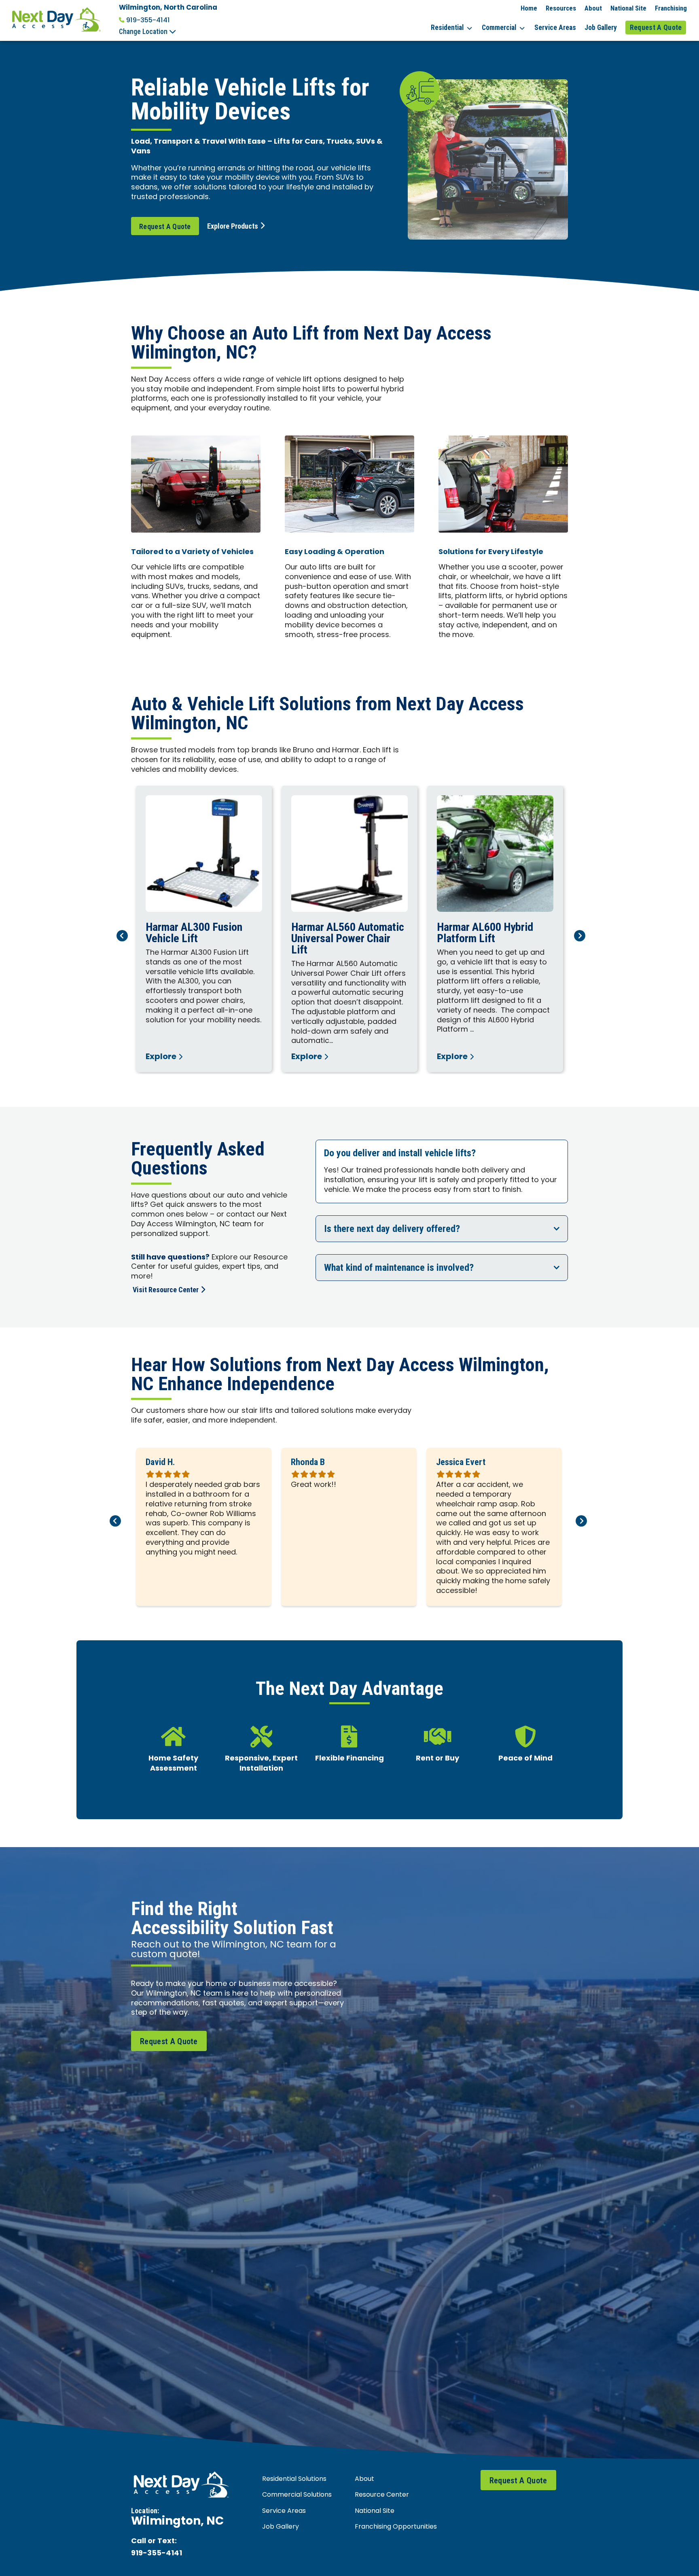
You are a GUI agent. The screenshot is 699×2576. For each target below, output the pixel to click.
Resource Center (382, 2495)
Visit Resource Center (166, 1290)
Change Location (144, 32)
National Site (628, 8)
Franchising (671, 8)
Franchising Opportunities (396, 2527)
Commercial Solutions (297, 2495)
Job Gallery (601, 28)
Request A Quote (656, 28)
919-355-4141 (148, 20)
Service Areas (555, 28)
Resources (561, 8)
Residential (447, 28)
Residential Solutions (294, 2479)
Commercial (499, 28)
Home (529, 8)
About (593, 8)
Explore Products (233, 226)
